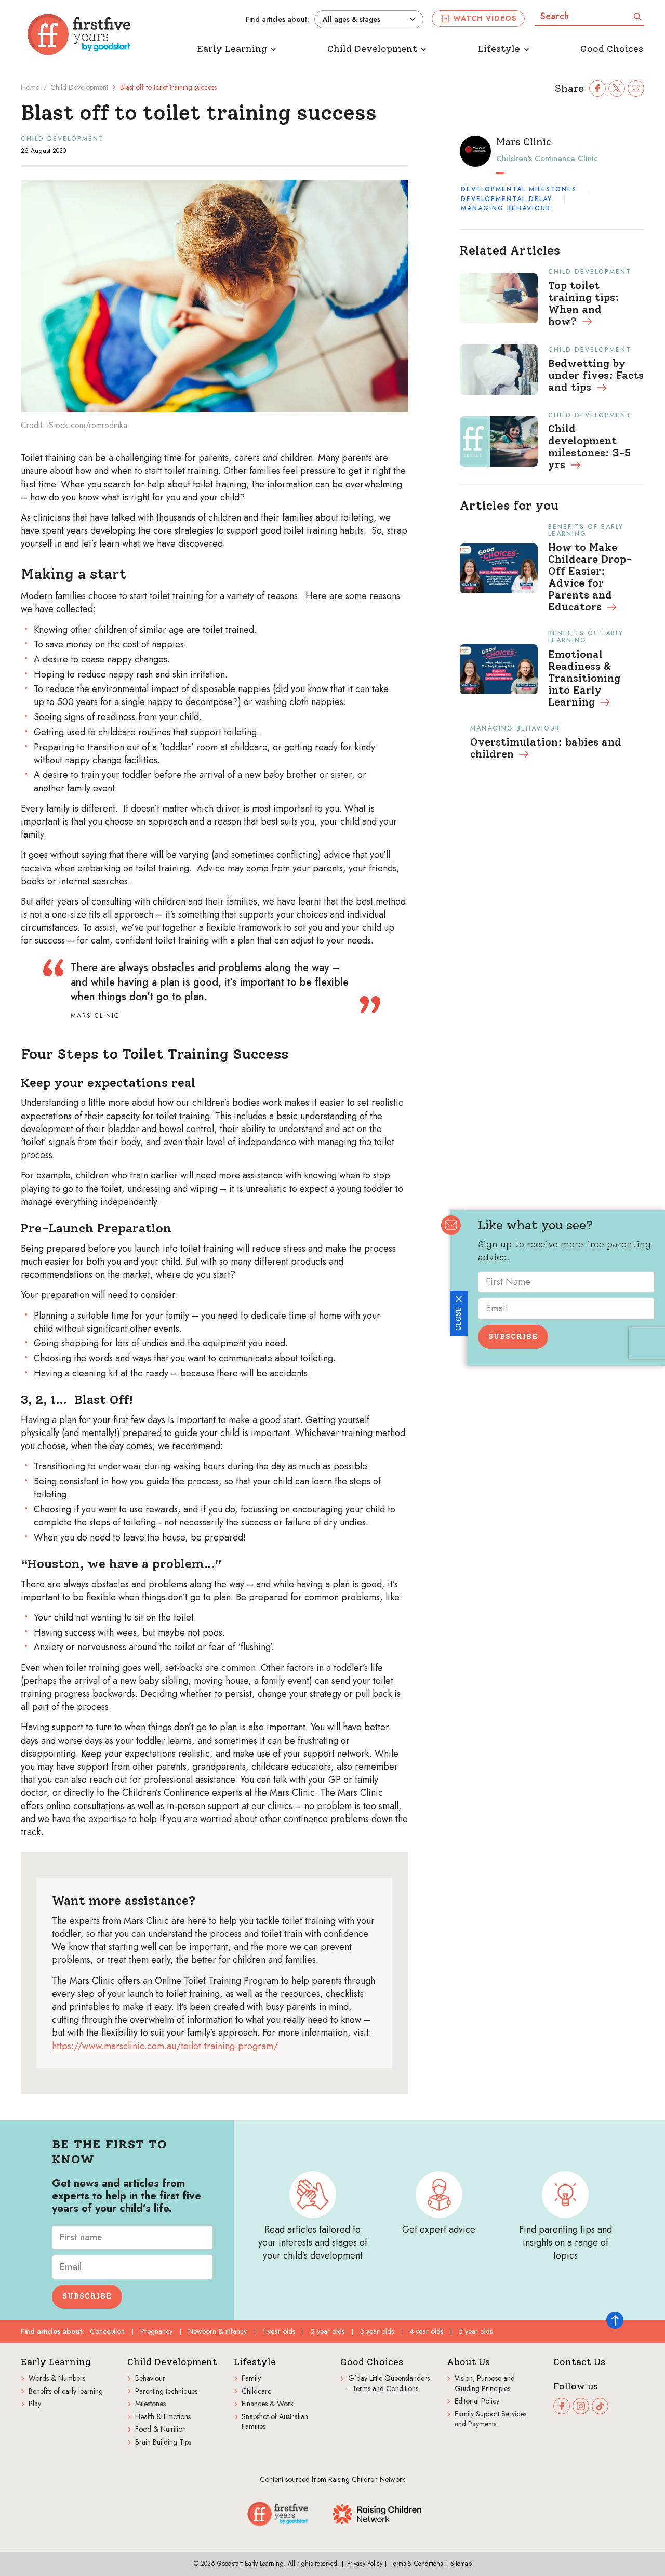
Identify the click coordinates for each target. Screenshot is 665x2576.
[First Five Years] (79, 34)
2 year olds (328, 2331)
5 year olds (476, 2331)
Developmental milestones (519, 189)
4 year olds (426, 2331)
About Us (468, 2362)
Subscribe (513, 1337)
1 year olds (279, 2331)
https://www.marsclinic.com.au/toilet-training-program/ (165, 2046)
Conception (107, 2331)
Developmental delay (507, 199)
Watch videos (485, 18)
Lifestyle (255, 2362)
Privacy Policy (365, 2564)
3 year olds (377, 2331)
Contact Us (579, 2362)
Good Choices (372, 2362)
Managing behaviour (506, 208)
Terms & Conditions (416, 2564)
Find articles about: (277, 19)
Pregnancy (156, 2331)
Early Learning (56, 2362)
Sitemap (461, 2564)
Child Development (79, 87)
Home (30, 87)
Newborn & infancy (217, 2331)
